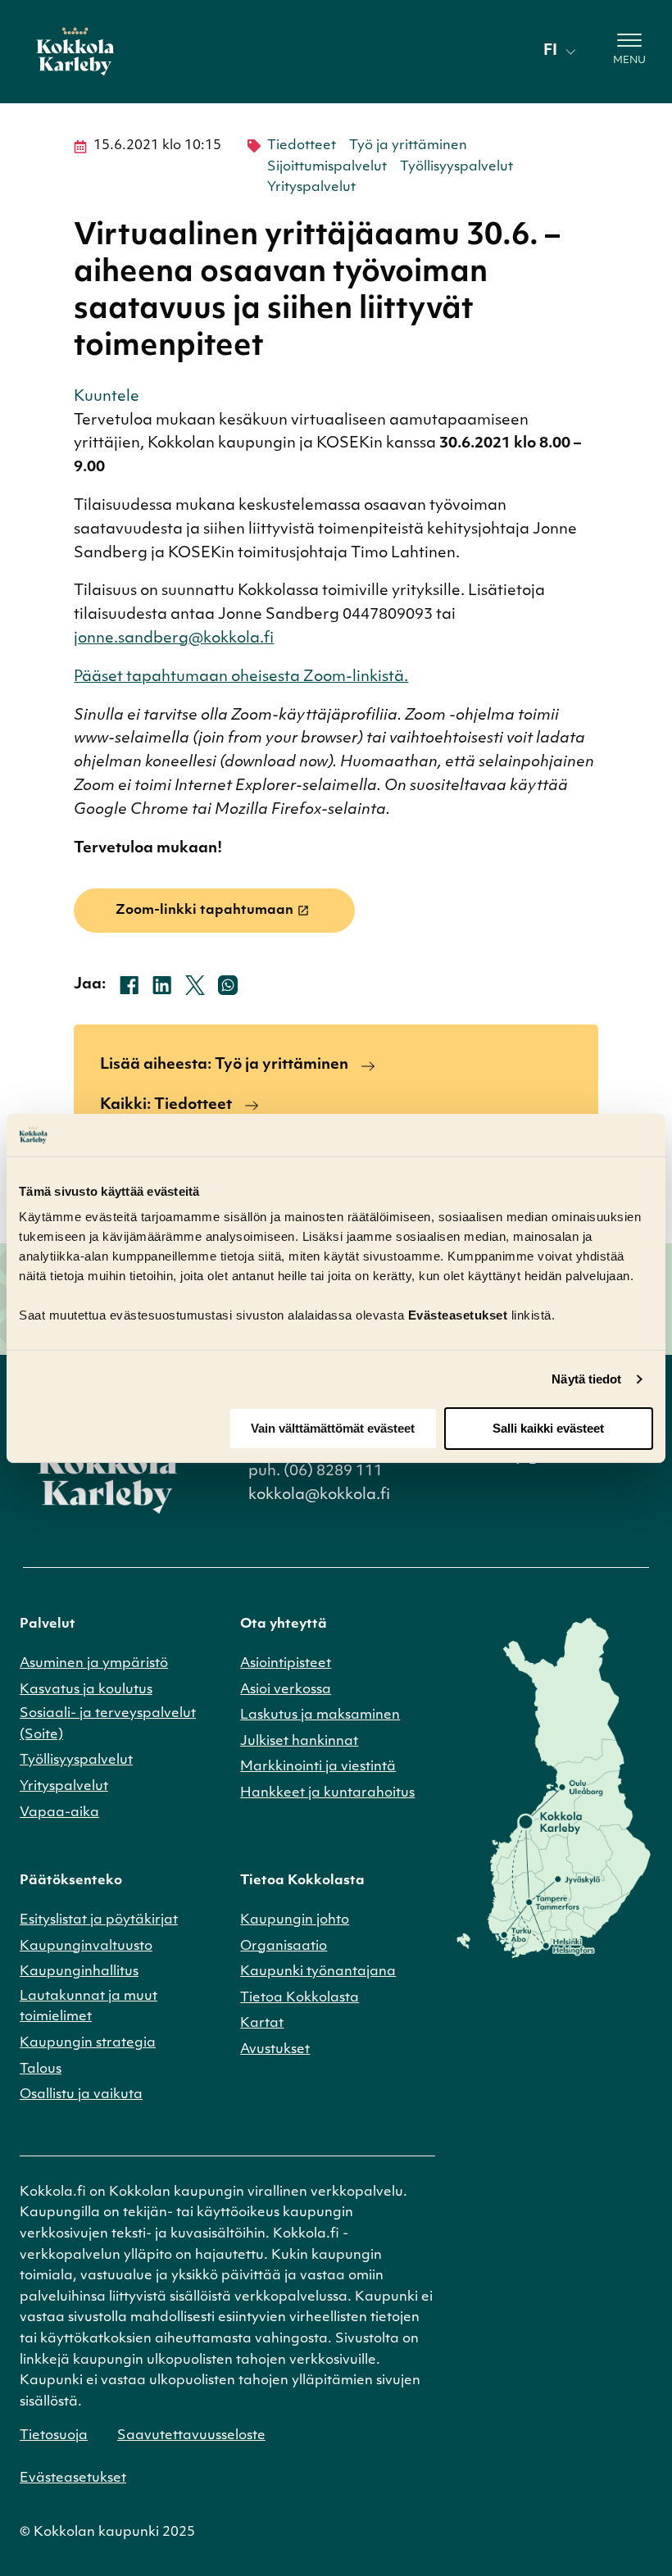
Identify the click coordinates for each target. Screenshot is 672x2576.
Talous (41, 2069)
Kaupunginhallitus (79, 1972)
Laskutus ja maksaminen (320, 1715)
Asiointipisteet (286, 1664)
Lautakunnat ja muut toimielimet (89, 2007)
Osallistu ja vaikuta (81, 2095)
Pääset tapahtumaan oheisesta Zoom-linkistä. (241, 678)
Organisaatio (284, 1947)
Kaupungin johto (295, 1920)
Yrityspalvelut (311, 188)
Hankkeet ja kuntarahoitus (327, 1793)
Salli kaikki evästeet (548, 1428)
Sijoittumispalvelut (327, 167)
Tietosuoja (54, 2436)
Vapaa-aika (59, 1813)
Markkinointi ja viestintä (318, 1767)
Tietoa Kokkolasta (300, 1998)
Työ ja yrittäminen (408, 146)
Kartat (262, 2024)
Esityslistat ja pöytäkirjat (99, 1920)
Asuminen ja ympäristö (94, 1664)
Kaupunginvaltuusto (86, 1947)
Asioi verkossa (286, 1690)
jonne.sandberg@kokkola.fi (174, 639)
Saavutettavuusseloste (191, 2436)
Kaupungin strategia (88, 2043)
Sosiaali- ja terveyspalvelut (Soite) (108, 1724)
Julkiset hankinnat (299, 1742)
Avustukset (275, 2050)
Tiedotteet (302, 146)
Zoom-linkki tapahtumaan (204, 911)
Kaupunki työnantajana (318, 1972)
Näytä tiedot (586, 1379)
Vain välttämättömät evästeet (333, 1428)
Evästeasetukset (73, 2478)
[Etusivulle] (75, 52)
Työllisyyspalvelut (456, 167)
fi (550, 52)
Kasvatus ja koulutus (86, 1690)
